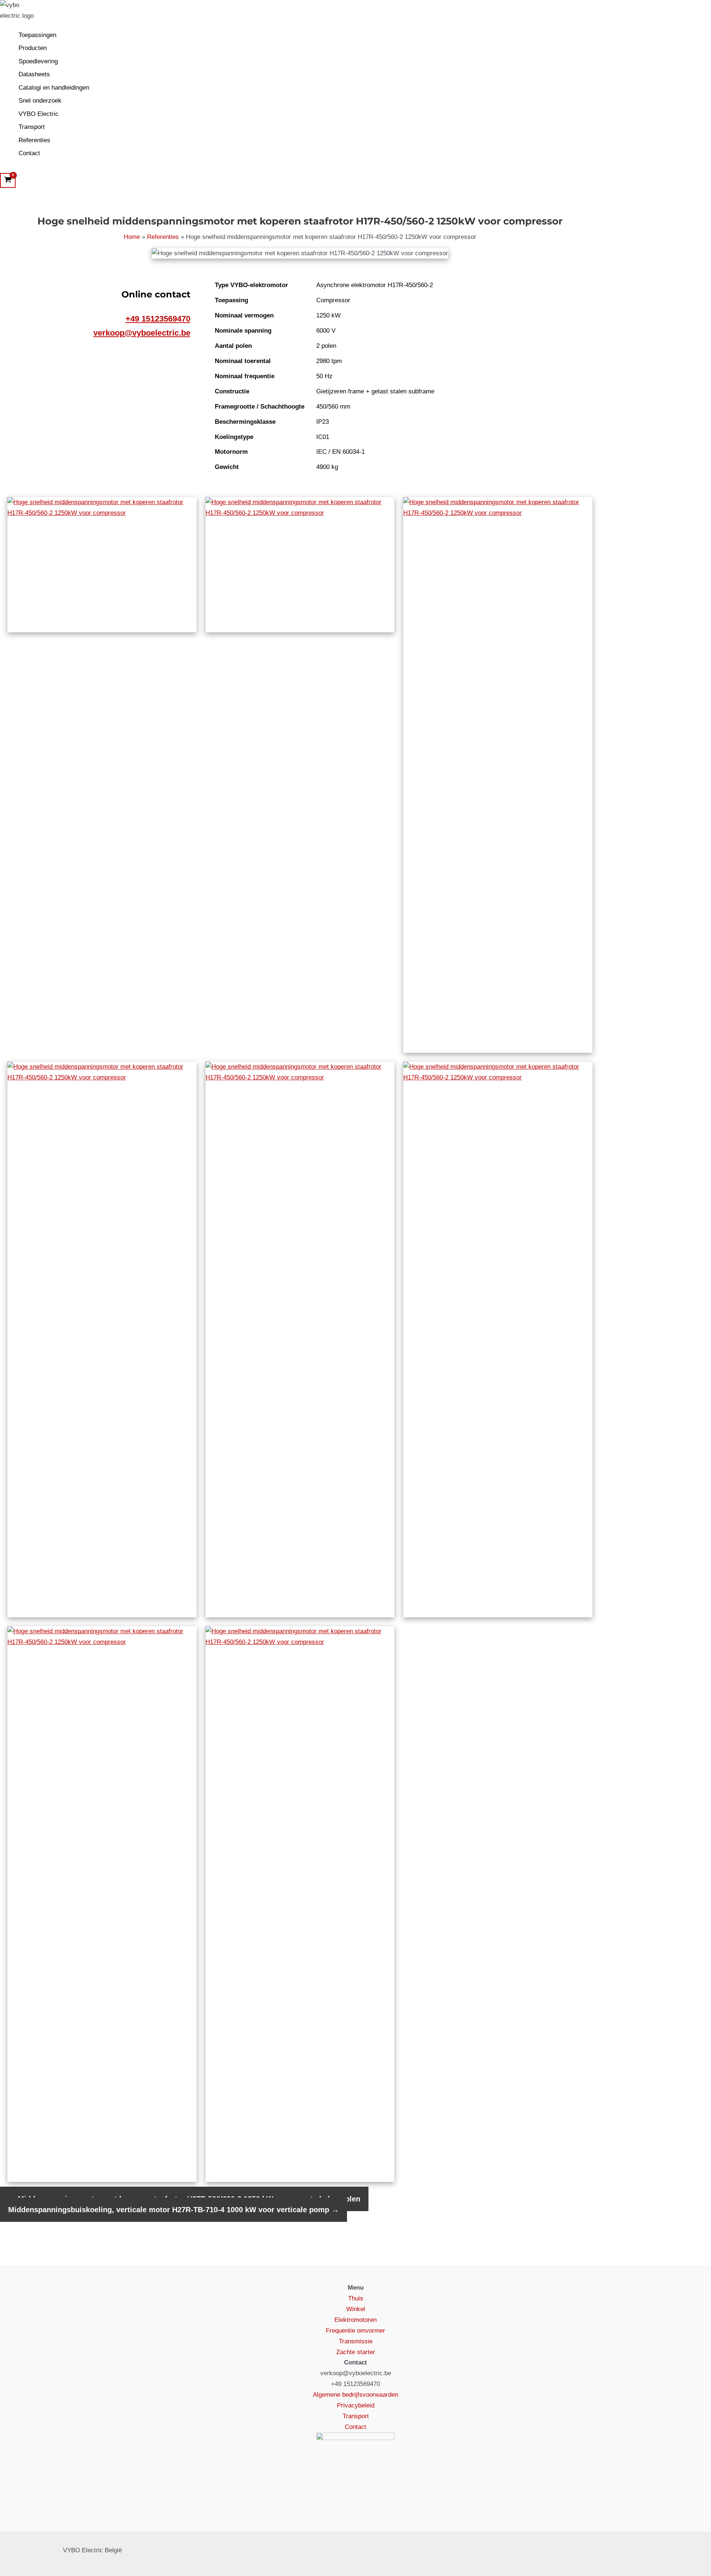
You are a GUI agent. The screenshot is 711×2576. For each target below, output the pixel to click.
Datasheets (34, 74)
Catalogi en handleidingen (54, 88)
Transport (32, 127)
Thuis (356, 2298)
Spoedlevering (38, 61)
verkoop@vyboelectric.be (142, 333)
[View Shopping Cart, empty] (8, 180)
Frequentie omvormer (355, 2331)
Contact (29, 153)
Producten (33, 48)
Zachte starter (356, 2352)
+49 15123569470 (158, 319)
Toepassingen (37, 35)
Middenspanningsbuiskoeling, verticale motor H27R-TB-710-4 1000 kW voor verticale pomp (173, 2210)
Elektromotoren (355, 2320)
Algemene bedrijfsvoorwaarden (355, 2395)
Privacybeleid (356, 2405)
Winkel (356, 2309)
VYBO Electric (39, 114)
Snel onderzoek (40, 101)
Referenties (34, 140)
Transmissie (356, 2341)
